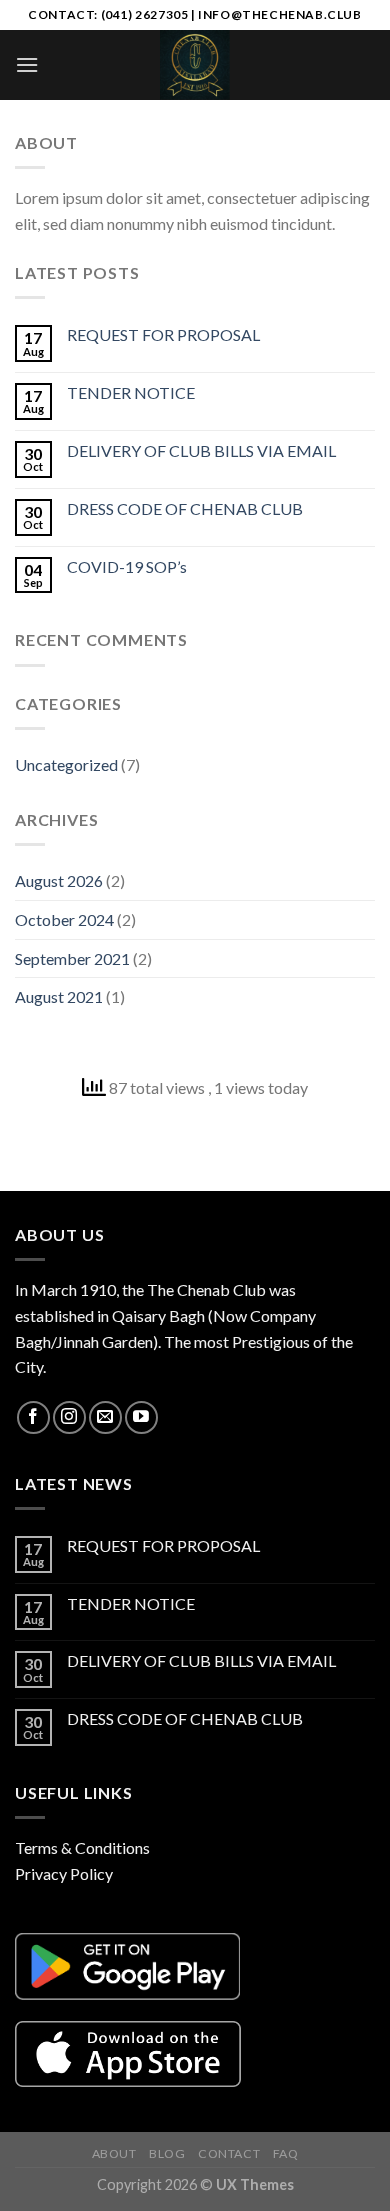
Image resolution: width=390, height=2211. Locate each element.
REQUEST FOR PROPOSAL (163, 334)
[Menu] (27, 64)
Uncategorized (66, 764)
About (114, 2153)
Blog (167, 2153)
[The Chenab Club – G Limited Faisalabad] (195, 65)
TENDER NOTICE (131, 392)
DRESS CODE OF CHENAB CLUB (185, 508)
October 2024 (64, 919)
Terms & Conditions (82, 1847)
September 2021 (72, 958)
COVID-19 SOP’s (127, 566)
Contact (229, 2153)
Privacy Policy (64, 1873)
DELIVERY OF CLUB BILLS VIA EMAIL (201, 450)
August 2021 (59, 996)
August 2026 (59, 880)
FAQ (286, 2153)
